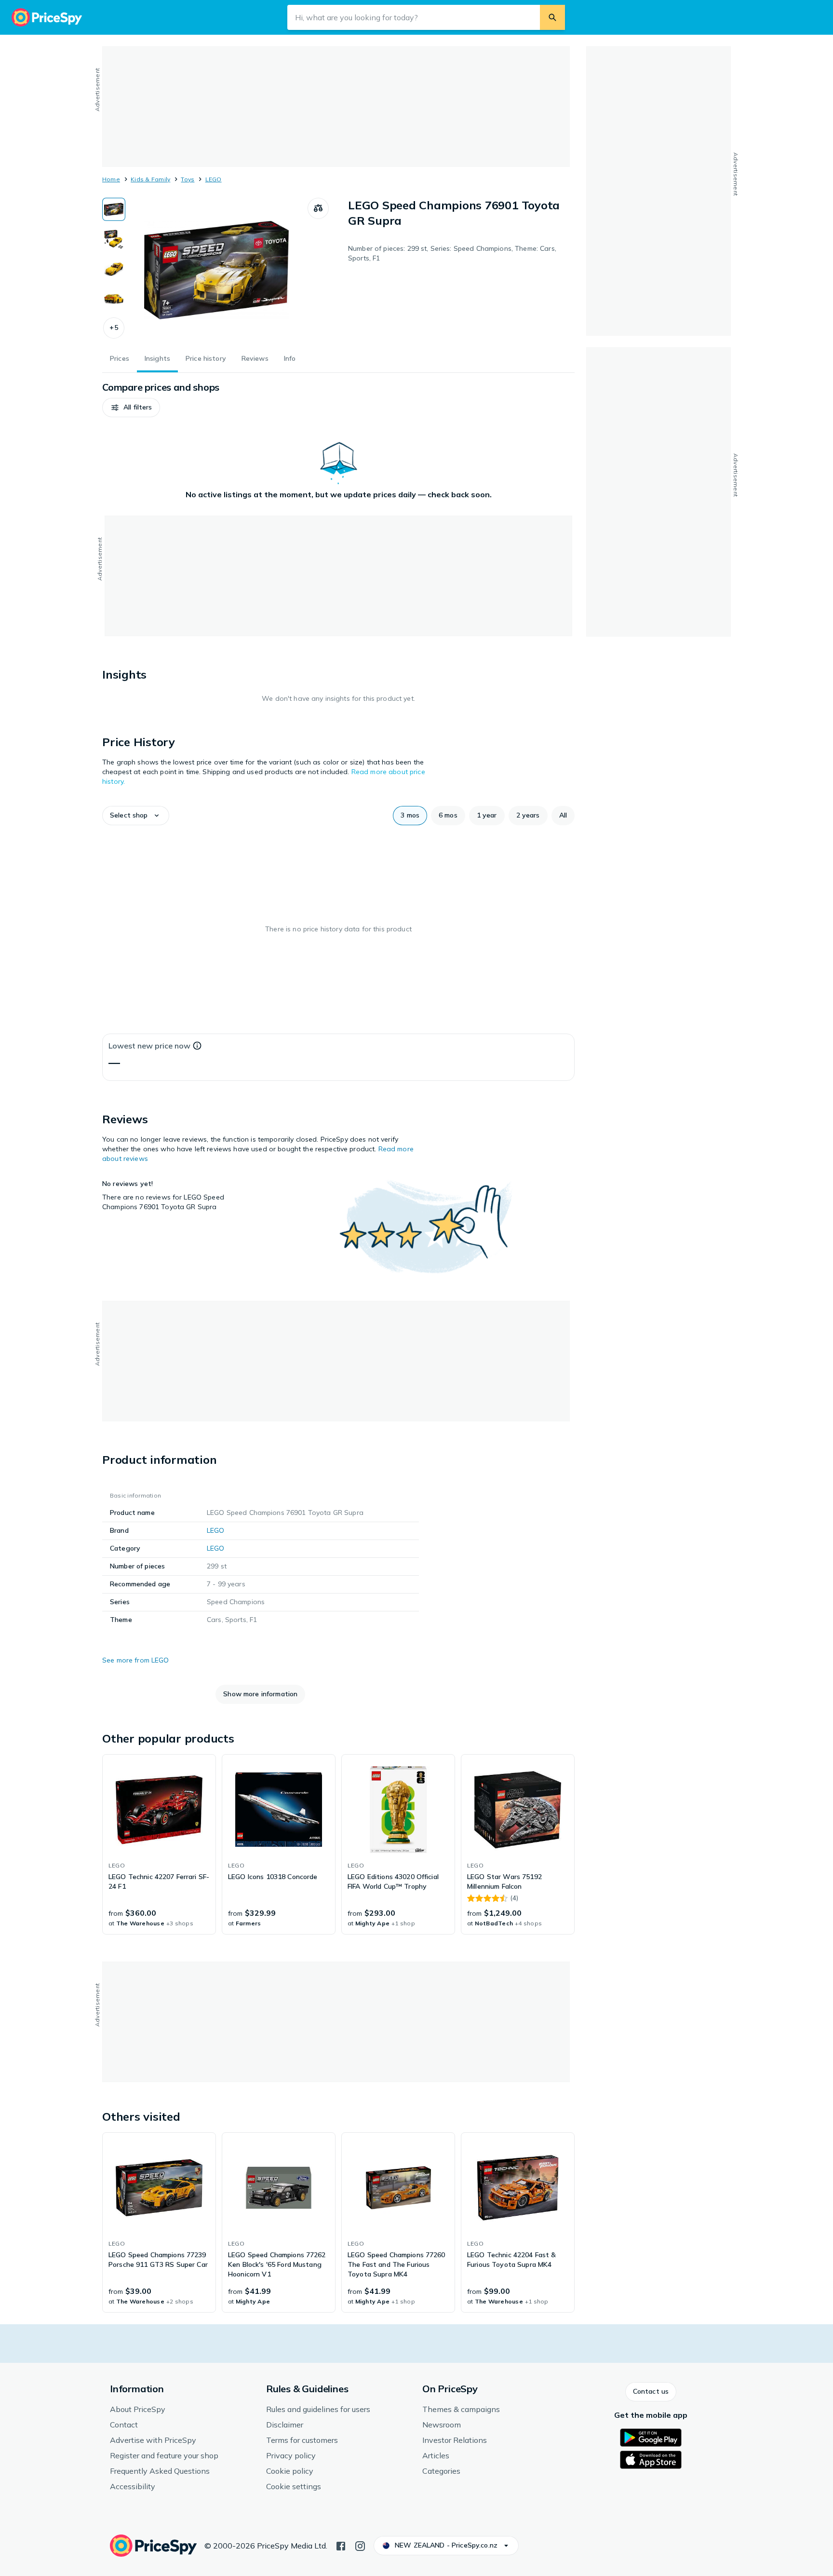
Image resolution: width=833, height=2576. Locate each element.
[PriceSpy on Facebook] (341, 2545)
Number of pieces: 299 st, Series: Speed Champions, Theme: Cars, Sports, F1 (452, 253)
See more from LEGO (136, 1660)
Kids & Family (150, 179)
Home (111, 179)
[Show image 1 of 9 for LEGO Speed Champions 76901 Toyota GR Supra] (114, 209)
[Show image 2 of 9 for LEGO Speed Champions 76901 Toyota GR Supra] (114, 239)
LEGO (214, 179)
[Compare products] (318, 208)
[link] (159, 1844)
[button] (114, 328)
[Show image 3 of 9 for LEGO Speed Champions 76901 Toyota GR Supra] (114, 269)
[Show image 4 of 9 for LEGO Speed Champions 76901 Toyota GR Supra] (114, 299)
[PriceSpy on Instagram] (360, 2545)
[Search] (552, 17)
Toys (188, 179)
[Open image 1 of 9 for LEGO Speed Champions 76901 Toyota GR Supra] (216, 270)
